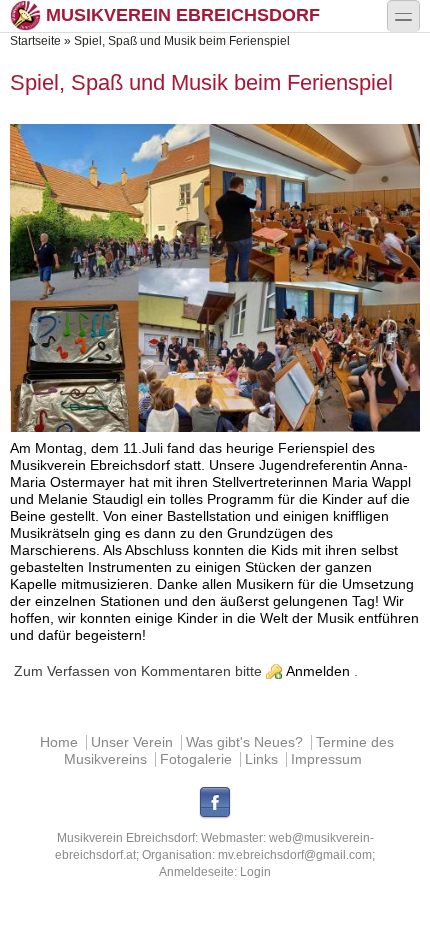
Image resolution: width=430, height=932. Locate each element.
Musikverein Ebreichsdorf (183, 15)
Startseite (35, 41)
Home (59, 742)
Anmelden (318, 671)
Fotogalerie (196, 759)
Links (261, 759)
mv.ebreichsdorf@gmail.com (295, 855)
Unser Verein (132, 742)
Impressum (326, 759)
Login (255, 872)
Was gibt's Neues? (244, 742)
